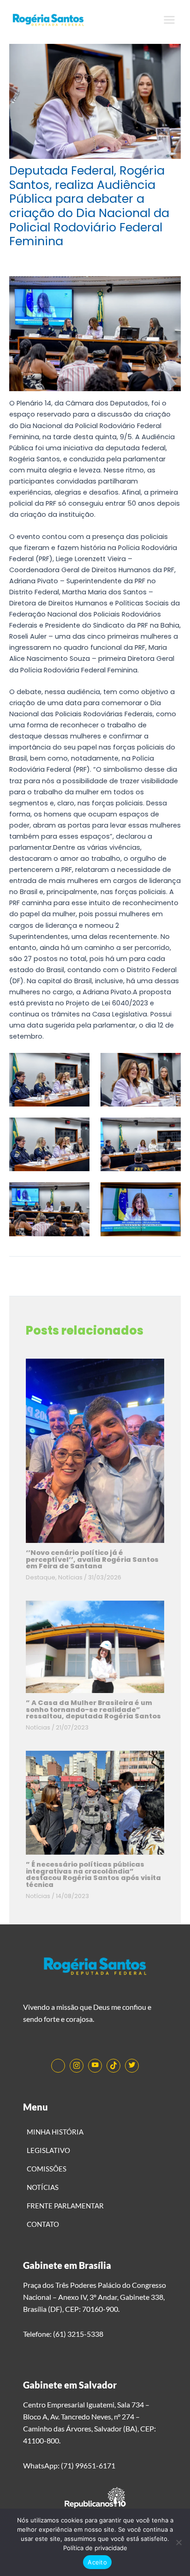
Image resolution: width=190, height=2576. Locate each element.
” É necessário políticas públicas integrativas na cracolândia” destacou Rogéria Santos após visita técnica (93, 1875)
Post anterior (95, 1273)
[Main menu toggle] (169, 20)
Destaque (41, 1577)
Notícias (70, 1577)
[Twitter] (132, 2066)
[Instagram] (77, 2066)
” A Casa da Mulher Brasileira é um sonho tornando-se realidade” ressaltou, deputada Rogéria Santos (93, 1709)
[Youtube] (95, 2066)
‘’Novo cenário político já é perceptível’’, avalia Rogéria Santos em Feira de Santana (92, 1559)
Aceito (97, 2562)
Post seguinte (95, 1291)
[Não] (178, 2542)
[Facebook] (58, 2066)
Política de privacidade (95, 2548)
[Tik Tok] (113, 2066)
